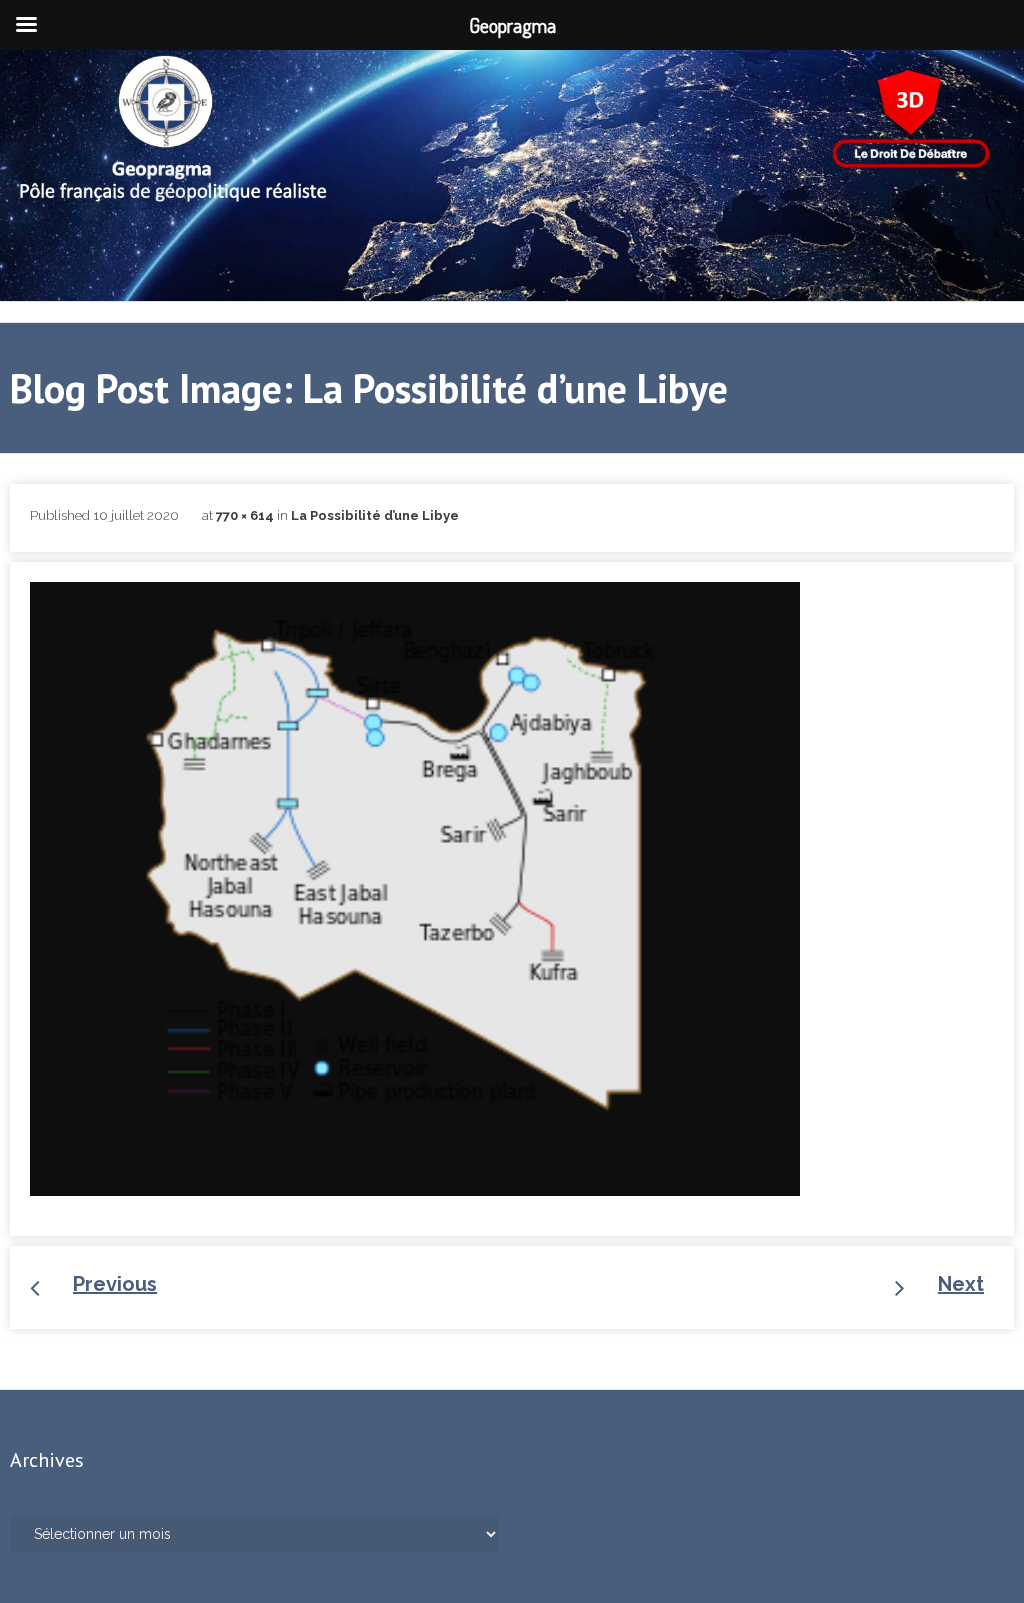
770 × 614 (245, 515)
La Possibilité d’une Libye (375, 515)
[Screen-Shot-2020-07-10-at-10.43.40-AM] (415, 889)
